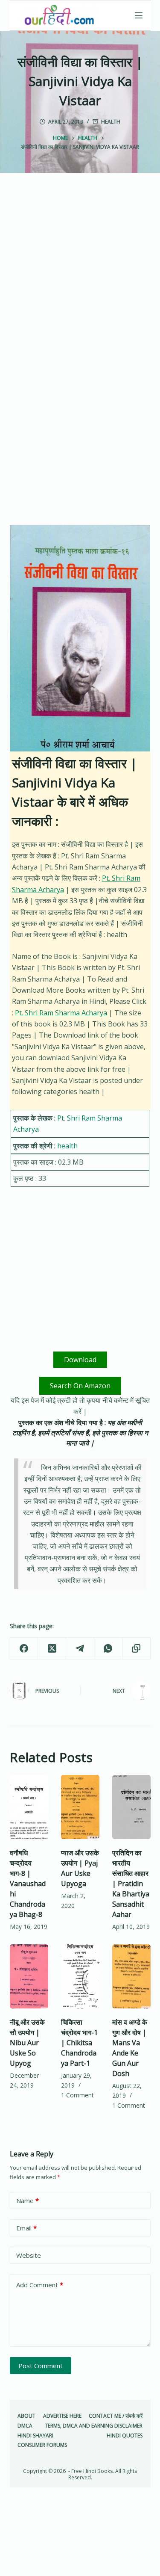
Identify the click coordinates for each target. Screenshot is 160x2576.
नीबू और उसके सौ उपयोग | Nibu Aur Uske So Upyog (27, 2043)
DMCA (25, 2426)
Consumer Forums (42, 2445)
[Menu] (139, 15)
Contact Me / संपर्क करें (116, 2416)
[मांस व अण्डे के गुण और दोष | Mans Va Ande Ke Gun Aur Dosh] (131, 1976)
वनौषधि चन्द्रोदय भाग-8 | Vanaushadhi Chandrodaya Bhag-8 (28, 1884)
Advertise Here (62, 2416)
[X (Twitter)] (52, 1649)
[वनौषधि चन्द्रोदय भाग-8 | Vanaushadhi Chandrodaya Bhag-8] (29, 1807)
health (111, 122)
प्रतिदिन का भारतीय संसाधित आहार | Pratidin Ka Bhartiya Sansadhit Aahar (131, 1884)
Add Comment (40, 2285)
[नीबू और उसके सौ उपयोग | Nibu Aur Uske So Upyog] (29, 1976)
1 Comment (77, 2095)
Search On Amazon (80, 1386)
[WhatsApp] (108, 1649)
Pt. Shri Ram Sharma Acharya (61, 1013)
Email (26, 2228)
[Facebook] (24, 1649)
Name (28, 2200)
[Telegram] (80, 1649)
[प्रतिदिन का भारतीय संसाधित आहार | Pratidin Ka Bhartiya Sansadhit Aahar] (131, 1807)
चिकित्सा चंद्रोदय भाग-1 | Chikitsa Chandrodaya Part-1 (79, 2043)
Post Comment (41, 2366)
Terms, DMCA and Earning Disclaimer (94, 2426)
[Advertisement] (80, 278)
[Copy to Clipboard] (137, 1649)
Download (80, 1360)
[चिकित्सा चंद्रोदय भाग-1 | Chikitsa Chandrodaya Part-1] (80, 1976)
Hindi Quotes (125, 2436)
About (26, 2416)
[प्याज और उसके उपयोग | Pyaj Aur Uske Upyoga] (80, 1807)
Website (29, 2255)
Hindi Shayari (35, 2436)
